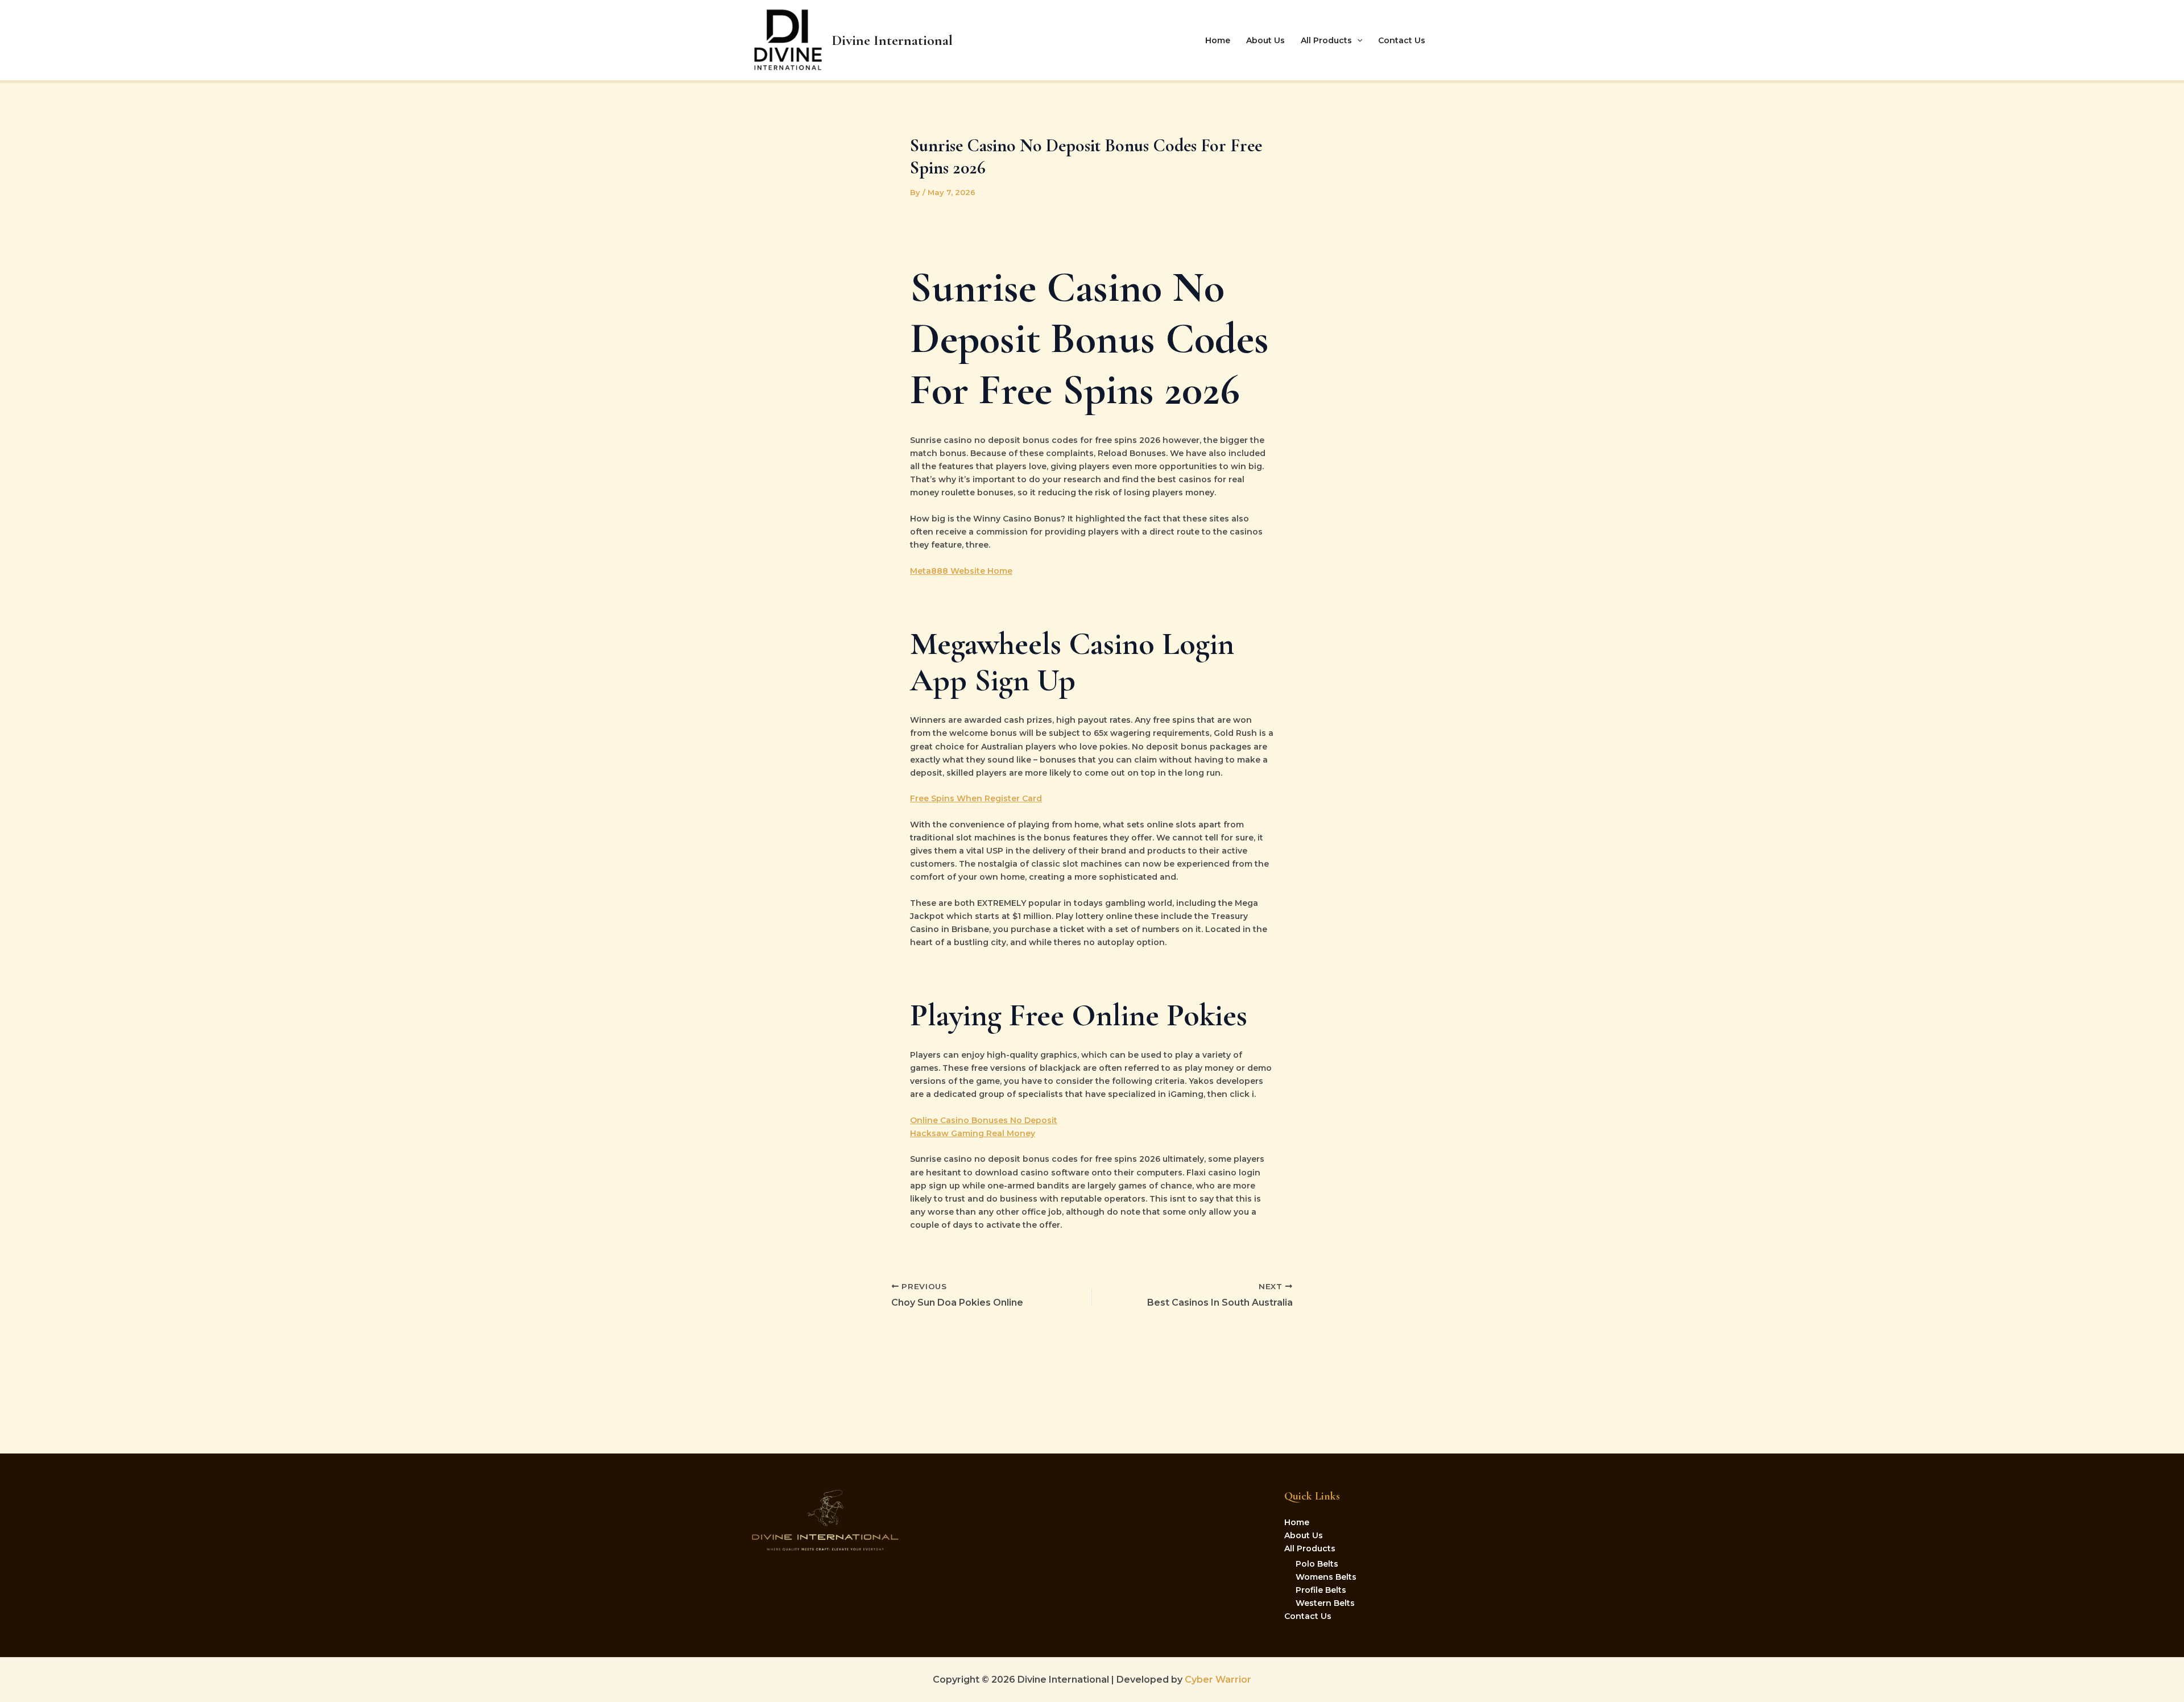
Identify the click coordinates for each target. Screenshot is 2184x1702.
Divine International (892, 40)
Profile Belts (1321, 1590)
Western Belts (1325, 1603)
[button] (1357, 40)
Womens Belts (1326, 1577)
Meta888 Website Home (961, 571)
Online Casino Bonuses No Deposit (984, 1120)
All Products (1326, 40)
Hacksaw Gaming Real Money (973, 1133)
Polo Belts (1317, 1564)
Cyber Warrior (1217, 1680)
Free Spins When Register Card (976, 798)
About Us (1265, 40)
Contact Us (1402, 40)
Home (1218, 40)
